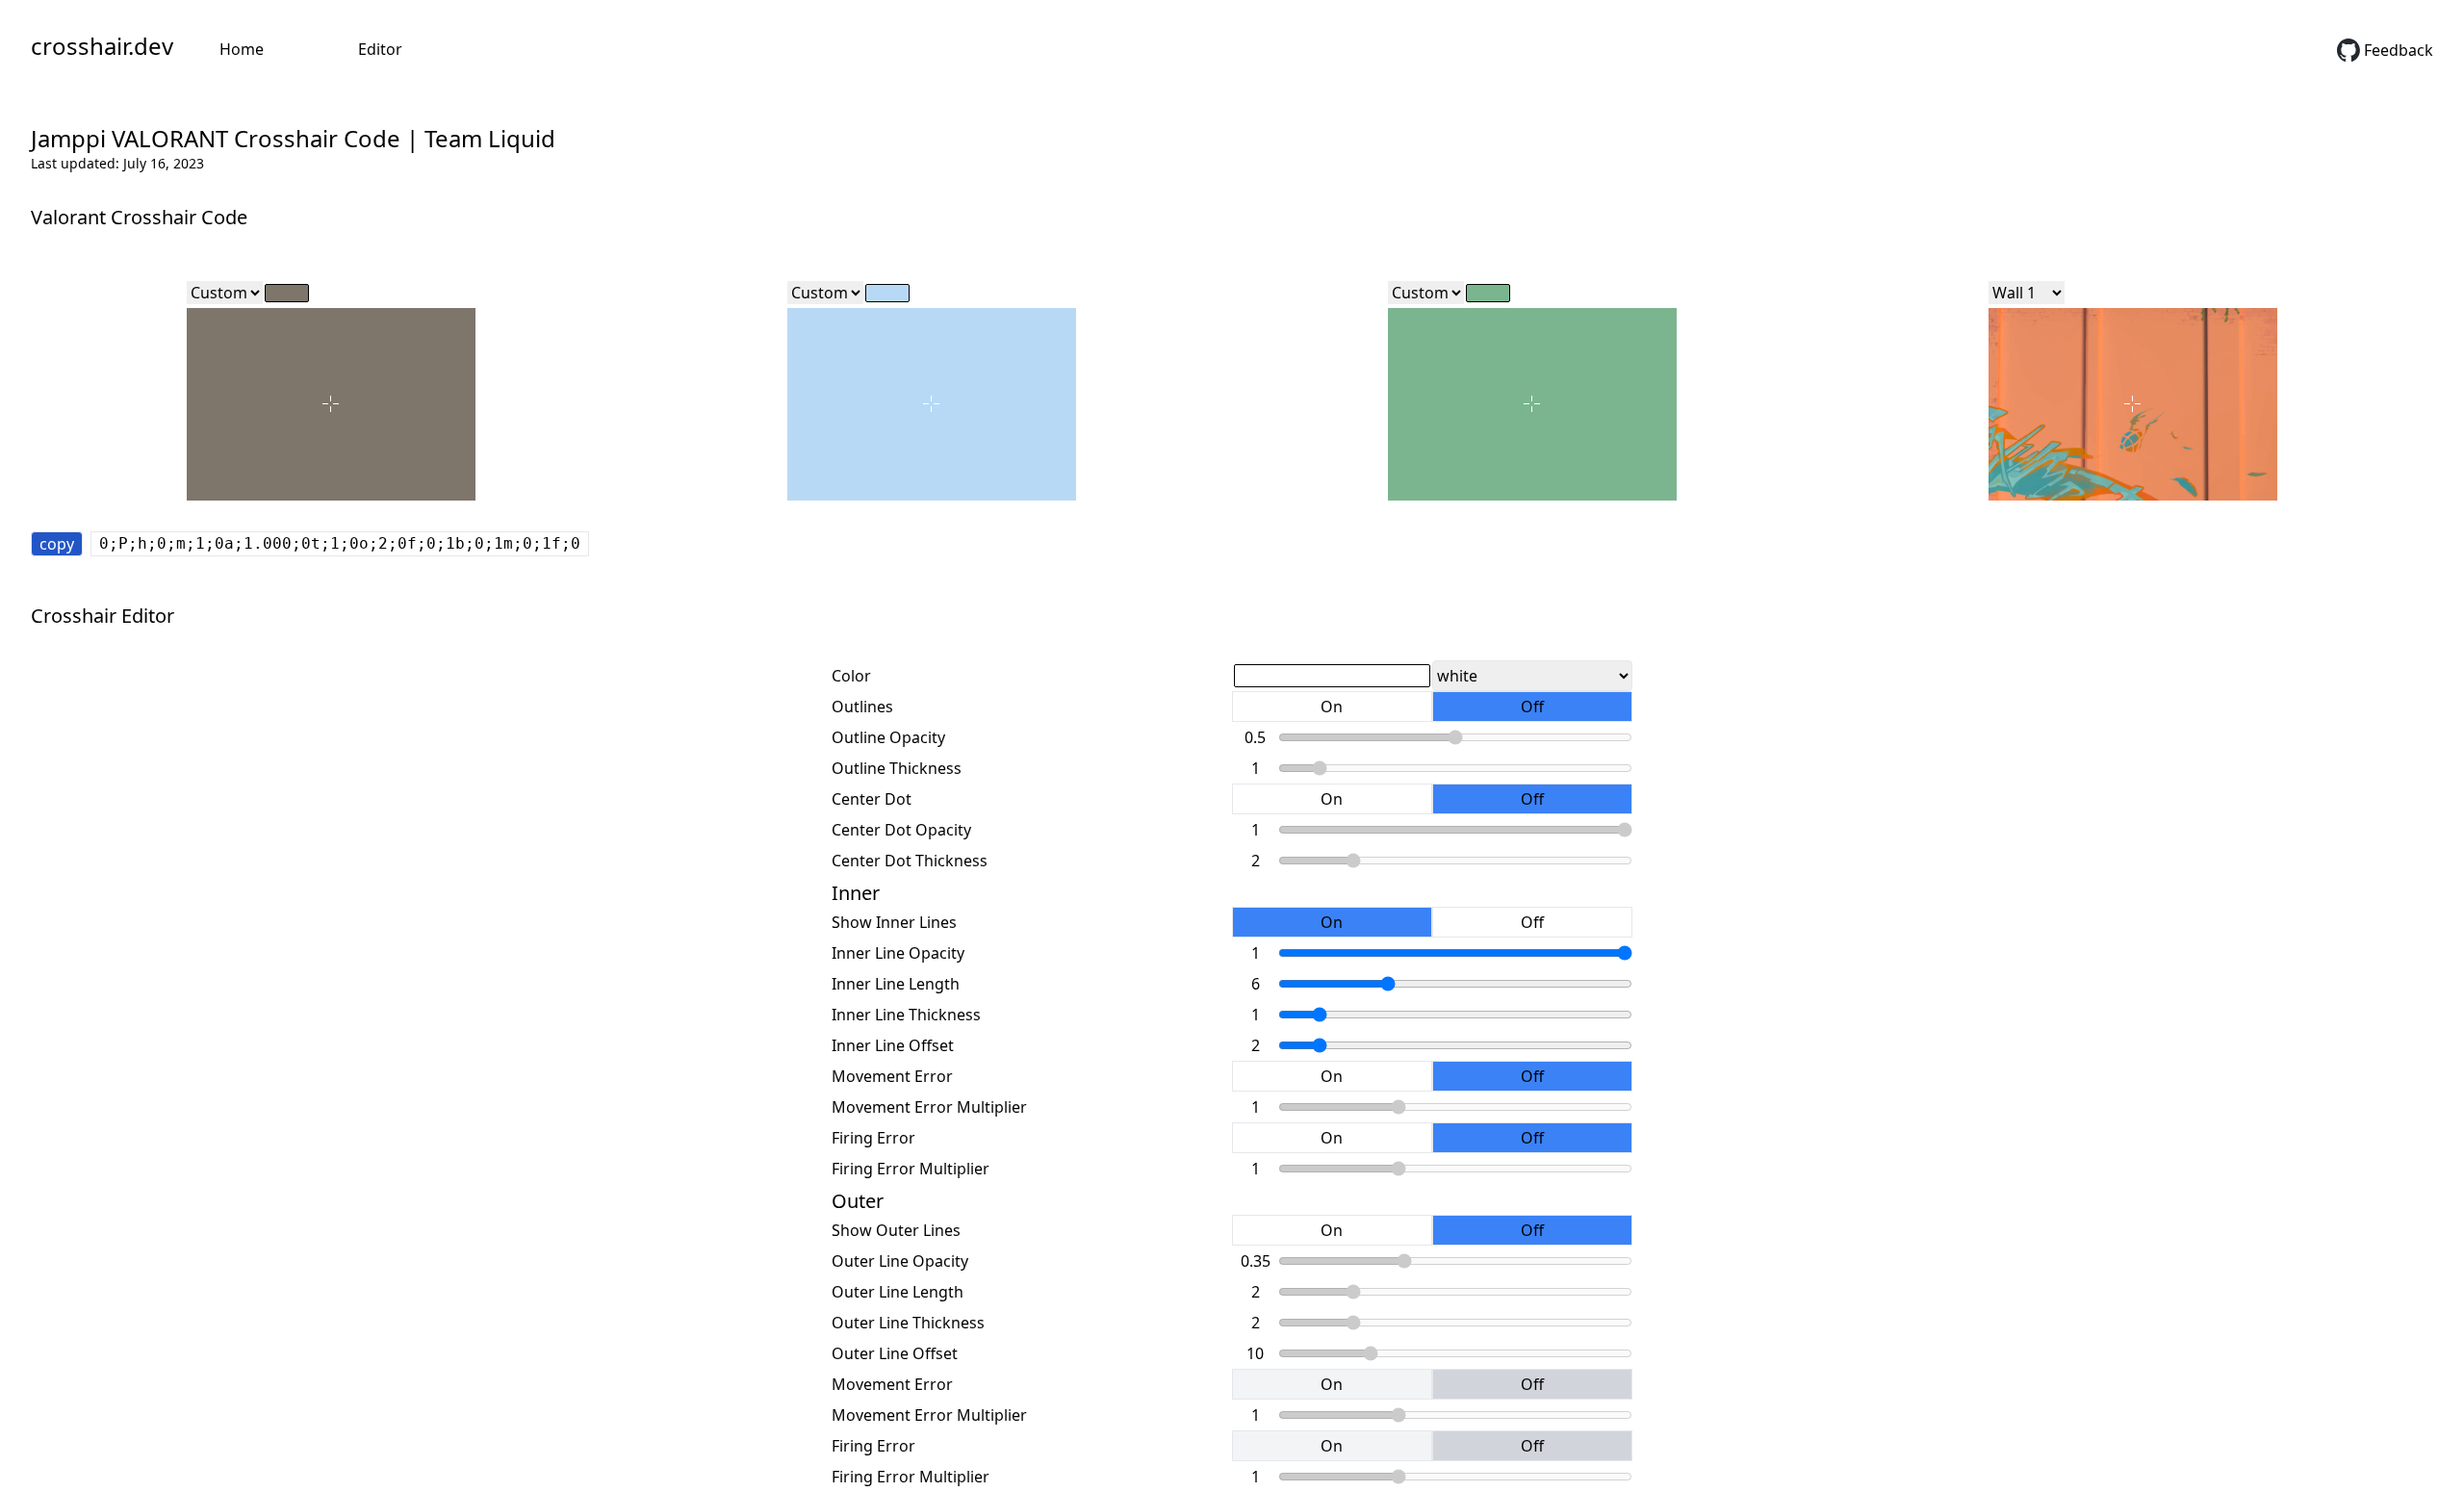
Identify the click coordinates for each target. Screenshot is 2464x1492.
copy (57, 544)
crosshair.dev (102, 46)
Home (242, 49)
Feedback (2399, 50)
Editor (380, 49)
